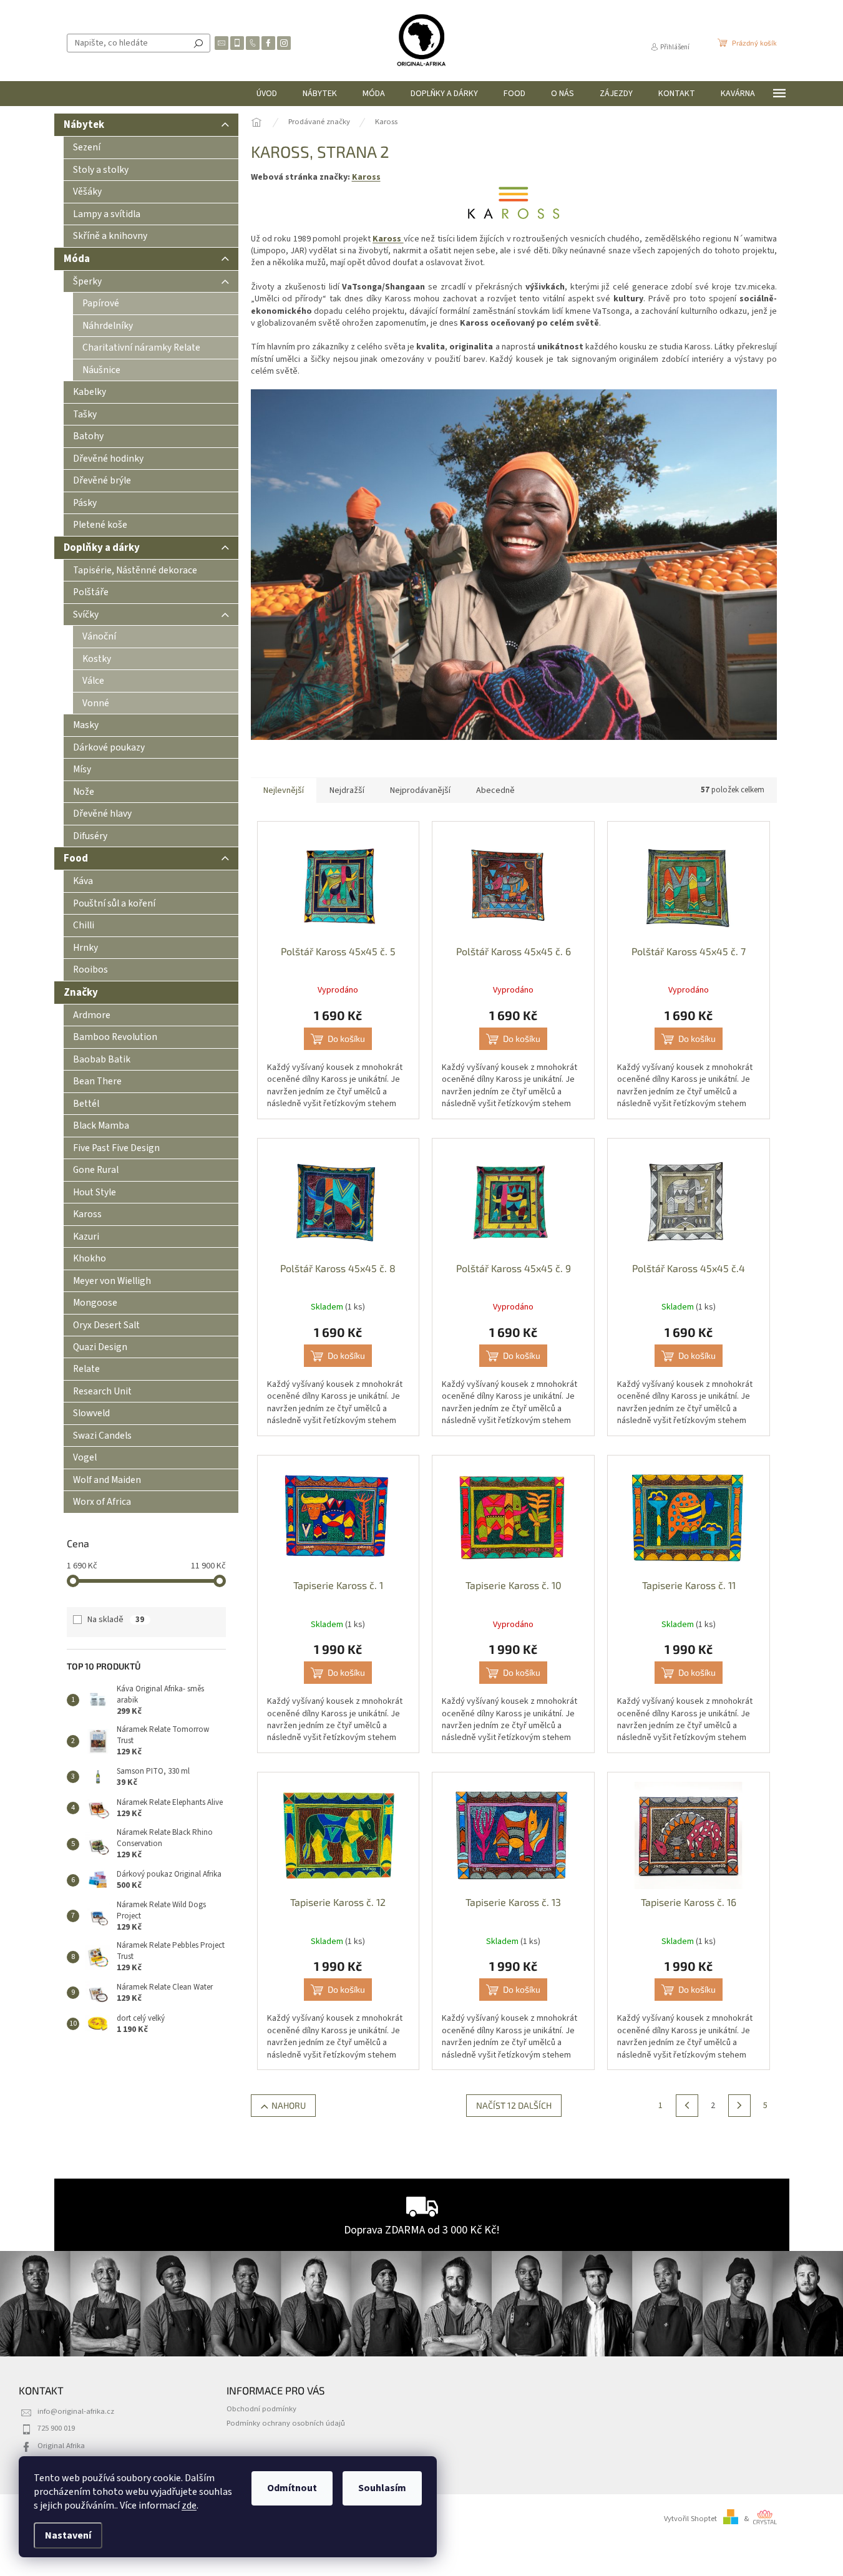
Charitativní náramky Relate (141, 348)
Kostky (97, 659)
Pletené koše (100, 525)
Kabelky (90, 392)
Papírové (101, 303)
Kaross (366, 177)
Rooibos (90, 970)
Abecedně (495, 790)
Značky (81, 993)
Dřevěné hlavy (102, 814)
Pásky (85, 503)
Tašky (85, 414)
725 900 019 (56, 2428)
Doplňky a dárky (102, 548)
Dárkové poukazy (109, 747)
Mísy (82, 769)
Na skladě (116, 1620)
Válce (93, 681)
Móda (77, 259)
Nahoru (289, 2105)
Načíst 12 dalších (514, 2105)
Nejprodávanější (420, 790)
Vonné (96, 703)
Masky (86, 725)
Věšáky (87, 192)
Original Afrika (61, 2446)
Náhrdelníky (108, 326)
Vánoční (99, 636)
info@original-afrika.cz (76, 2411)
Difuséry (90, 836)
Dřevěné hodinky (108, 459)
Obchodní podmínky (261, 2409)
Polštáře (91, 592)
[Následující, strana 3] (739, 2106)
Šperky (87, 281)
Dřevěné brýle (102, 480)
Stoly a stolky (101, 170)
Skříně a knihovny (110, 236)
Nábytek (84, 125)
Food (76, 858)
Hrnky (85, 948)
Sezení (87, 147)
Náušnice (101, 370)
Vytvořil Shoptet (690, 2519)
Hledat (198, 43)
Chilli (84, 925)
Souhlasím (382, 2488)
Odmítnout (292, 2488)
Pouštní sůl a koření (114, 903)
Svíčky (86, 615)
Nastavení (68, 2535)
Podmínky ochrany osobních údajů (286, 2423)
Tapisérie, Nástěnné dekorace (135, 570)
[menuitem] (267, 94)
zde (189, 2506)
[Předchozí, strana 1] (687, 2106)
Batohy (88, 436)
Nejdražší (347, 790)
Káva (83, 881)
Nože (84, 792)
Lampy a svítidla (107, 214)
